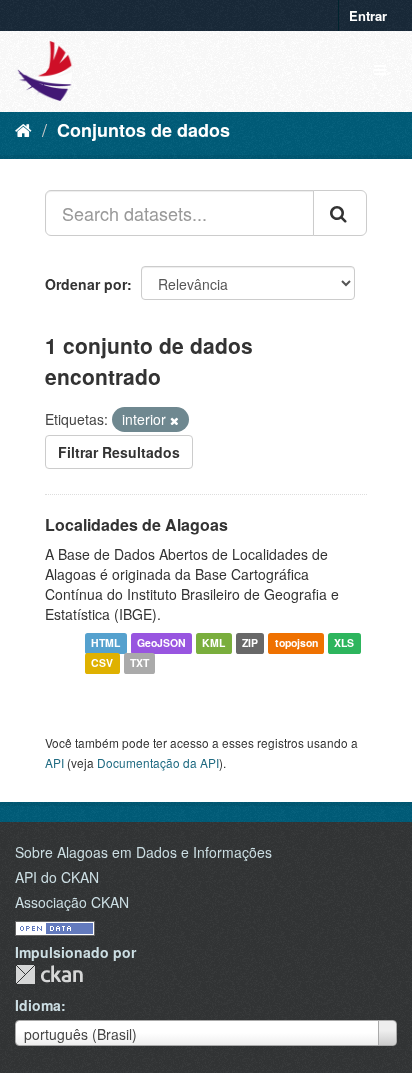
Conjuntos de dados (143, 130)
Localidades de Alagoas (136, 524)
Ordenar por (86, 284)
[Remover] (174, 420)
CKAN (49, 974)
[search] (340, 213)
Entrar (368, 15)
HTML (105, 643)
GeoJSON (161, 643)
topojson (296, 643)
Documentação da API (158, 762)
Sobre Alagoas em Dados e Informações (143, 852)
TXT (139, 663)
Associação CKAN (72, 902)
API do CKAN (57, 877)
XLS (344, 643)
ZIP (250, 643)
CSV (102, 663)
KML (213, 643)
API (54, 762)
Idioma (38, 1005)
